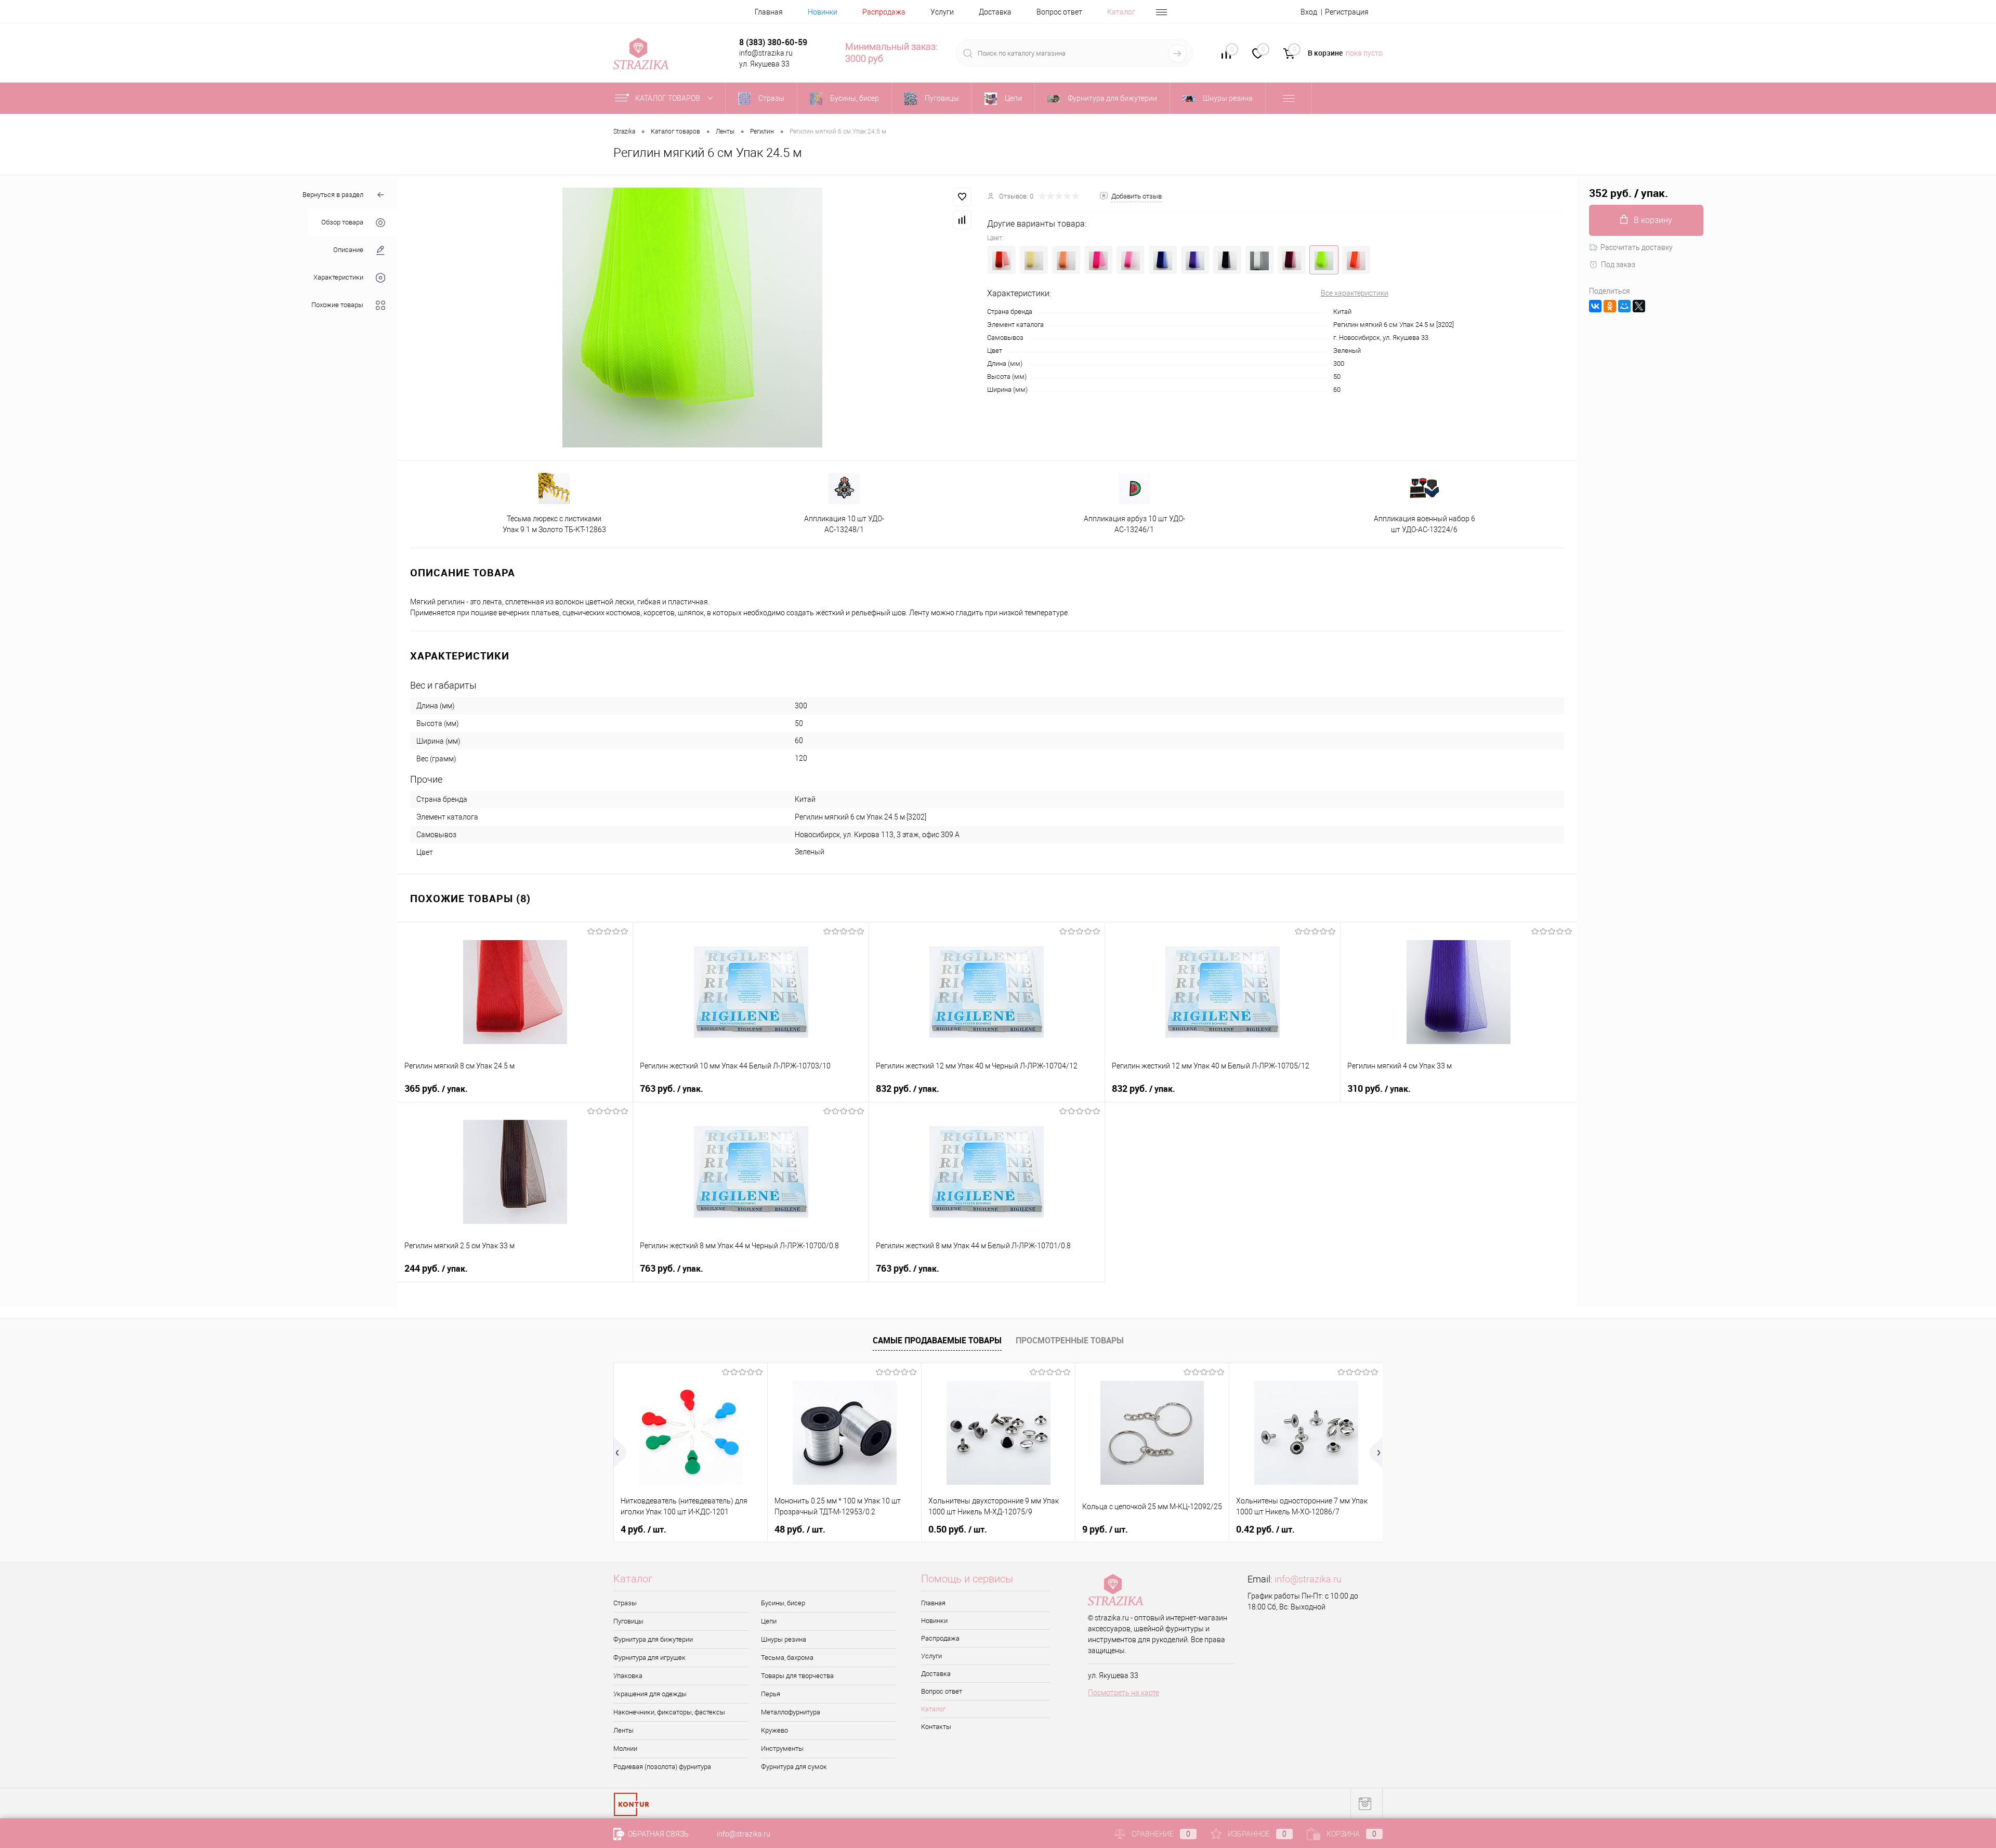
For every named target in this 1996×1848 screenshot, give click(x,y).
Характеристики (338, 278)
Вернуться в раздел (333, 195)
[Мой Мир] (1624, 306)
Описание (348, 250)
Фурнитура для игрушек (649, 1658)
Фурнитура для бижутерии (653, 1639)
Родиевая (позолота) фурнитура (662, 1767)
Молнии (625, 1748)
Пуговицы (628, 1621)
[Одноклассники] (1610, 306)
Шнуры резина (784, 1639)
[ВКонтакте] (1595, 306)
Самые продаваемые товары (937, 1340)
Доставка (995, 12)
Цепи (769, 1621)
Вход (1309, 12)
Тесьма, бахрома (787, 1658)
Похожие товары (337, 305)
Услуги (942, 12)
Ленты (623, 1730)
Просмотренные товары (1070, 1340)
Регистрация (1347, 12)
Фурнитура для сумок (794, 1767)
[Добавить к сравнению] (962, 220)
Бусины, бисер (783, 1603)
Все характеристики (1355, 293)
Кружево (774, 1730)
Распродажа (884, 12)
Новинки (823, 12)
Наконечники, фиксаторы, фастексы (669, 1712)
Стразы (625, 1603)
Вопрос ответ (1059, 12)
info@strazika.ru (1308, 1579)
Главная (769, 12)
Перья (771, 1694)
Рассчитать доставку (1637, 247)
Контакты (936, 1727)
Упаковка (628, 1676)
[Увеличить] (692, 318)
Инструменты (782, 1748)
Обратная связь (658, 1834)
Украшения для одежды (650, 1694)
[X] (1639, 306)
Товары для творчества (797, 1676)
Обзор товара (342, 223)
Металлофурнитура (791, 1712)
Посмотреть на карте (1124, 1693)
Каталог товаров (668, 98)
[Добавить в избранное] (962, 197)
